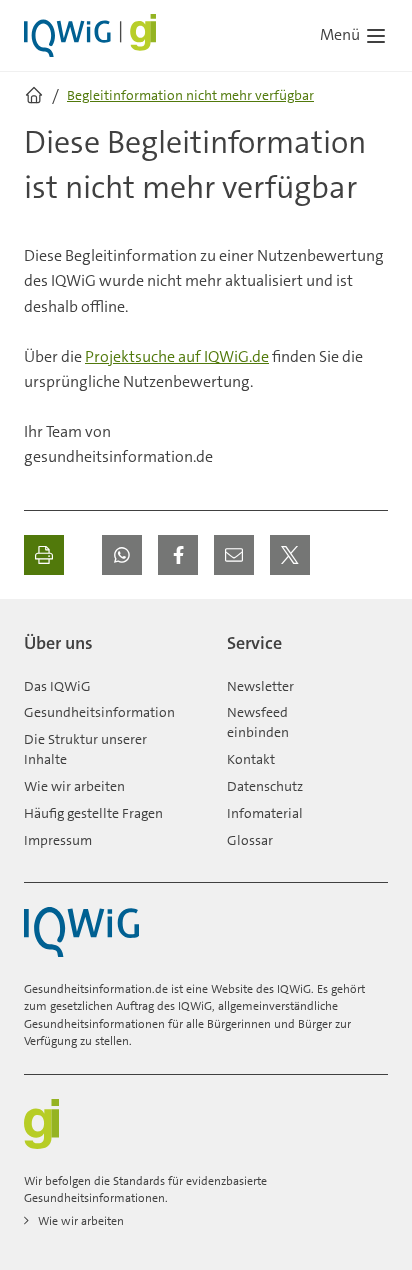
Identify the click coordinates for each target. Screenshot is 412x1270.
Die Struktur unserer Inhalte (85, 749)
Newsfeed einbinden (258, 722)
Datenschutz (265, 786)
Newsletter (260, 686)
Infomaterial (265, 813)
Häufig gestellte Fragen (93, 813)
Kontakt (251, 759)
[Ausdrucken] (44, 555)
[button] (122, 555)
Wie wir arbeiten (74, 786)
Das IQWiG (57, 686)
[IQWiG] (81, 932)
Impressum (58, 840)
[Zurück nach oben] (368, 635)
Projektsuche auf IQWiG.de (177, 356)
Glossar (250, 840)
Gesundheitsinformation (99, 712)
